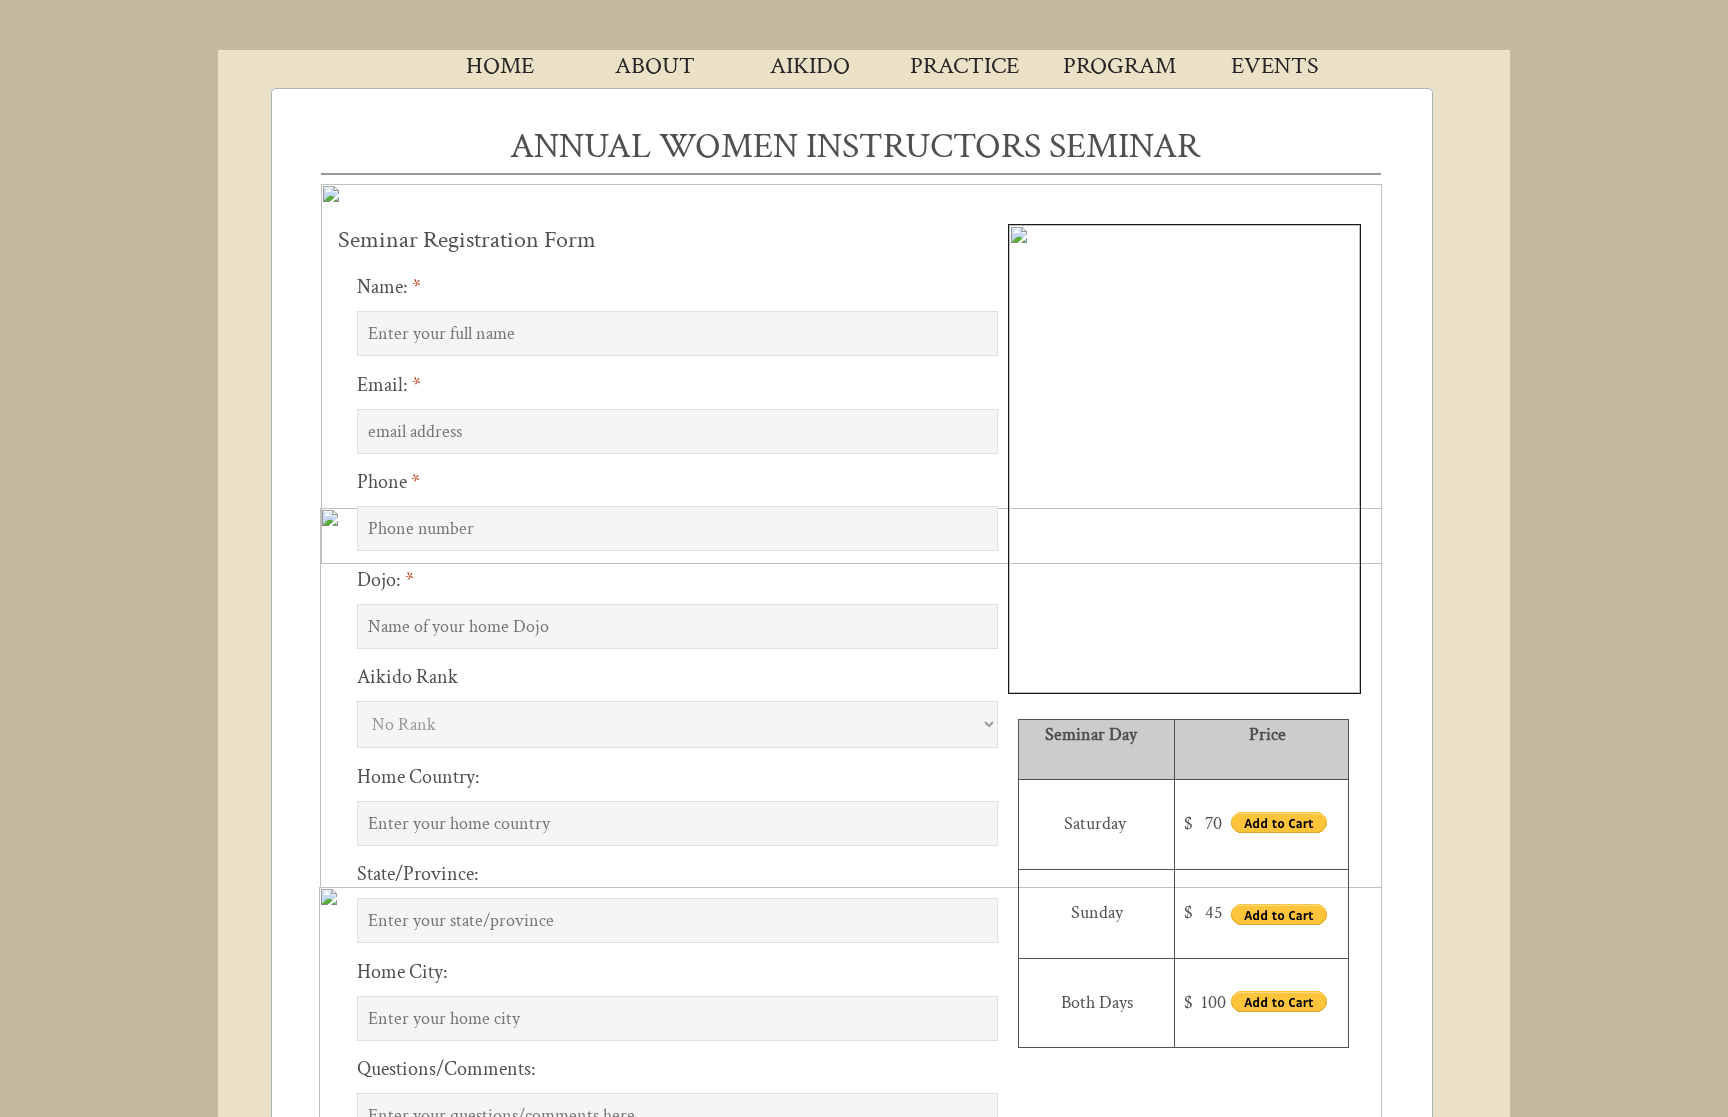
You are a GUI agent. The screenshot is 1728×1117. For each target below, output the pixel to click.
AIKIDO (810, 65)
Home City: (402, 972)
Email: (389, 385)
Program (1119, 65)
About (655, 65)
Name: (389, 287)
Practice (964, 65)
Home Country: (418, 777)
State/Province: (418, 874)
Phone (388, 482)
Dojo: (385, 580)
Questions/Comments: (446, 1069)
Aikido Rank (407, 677)
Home (500, 65)
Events (1275, 65)
